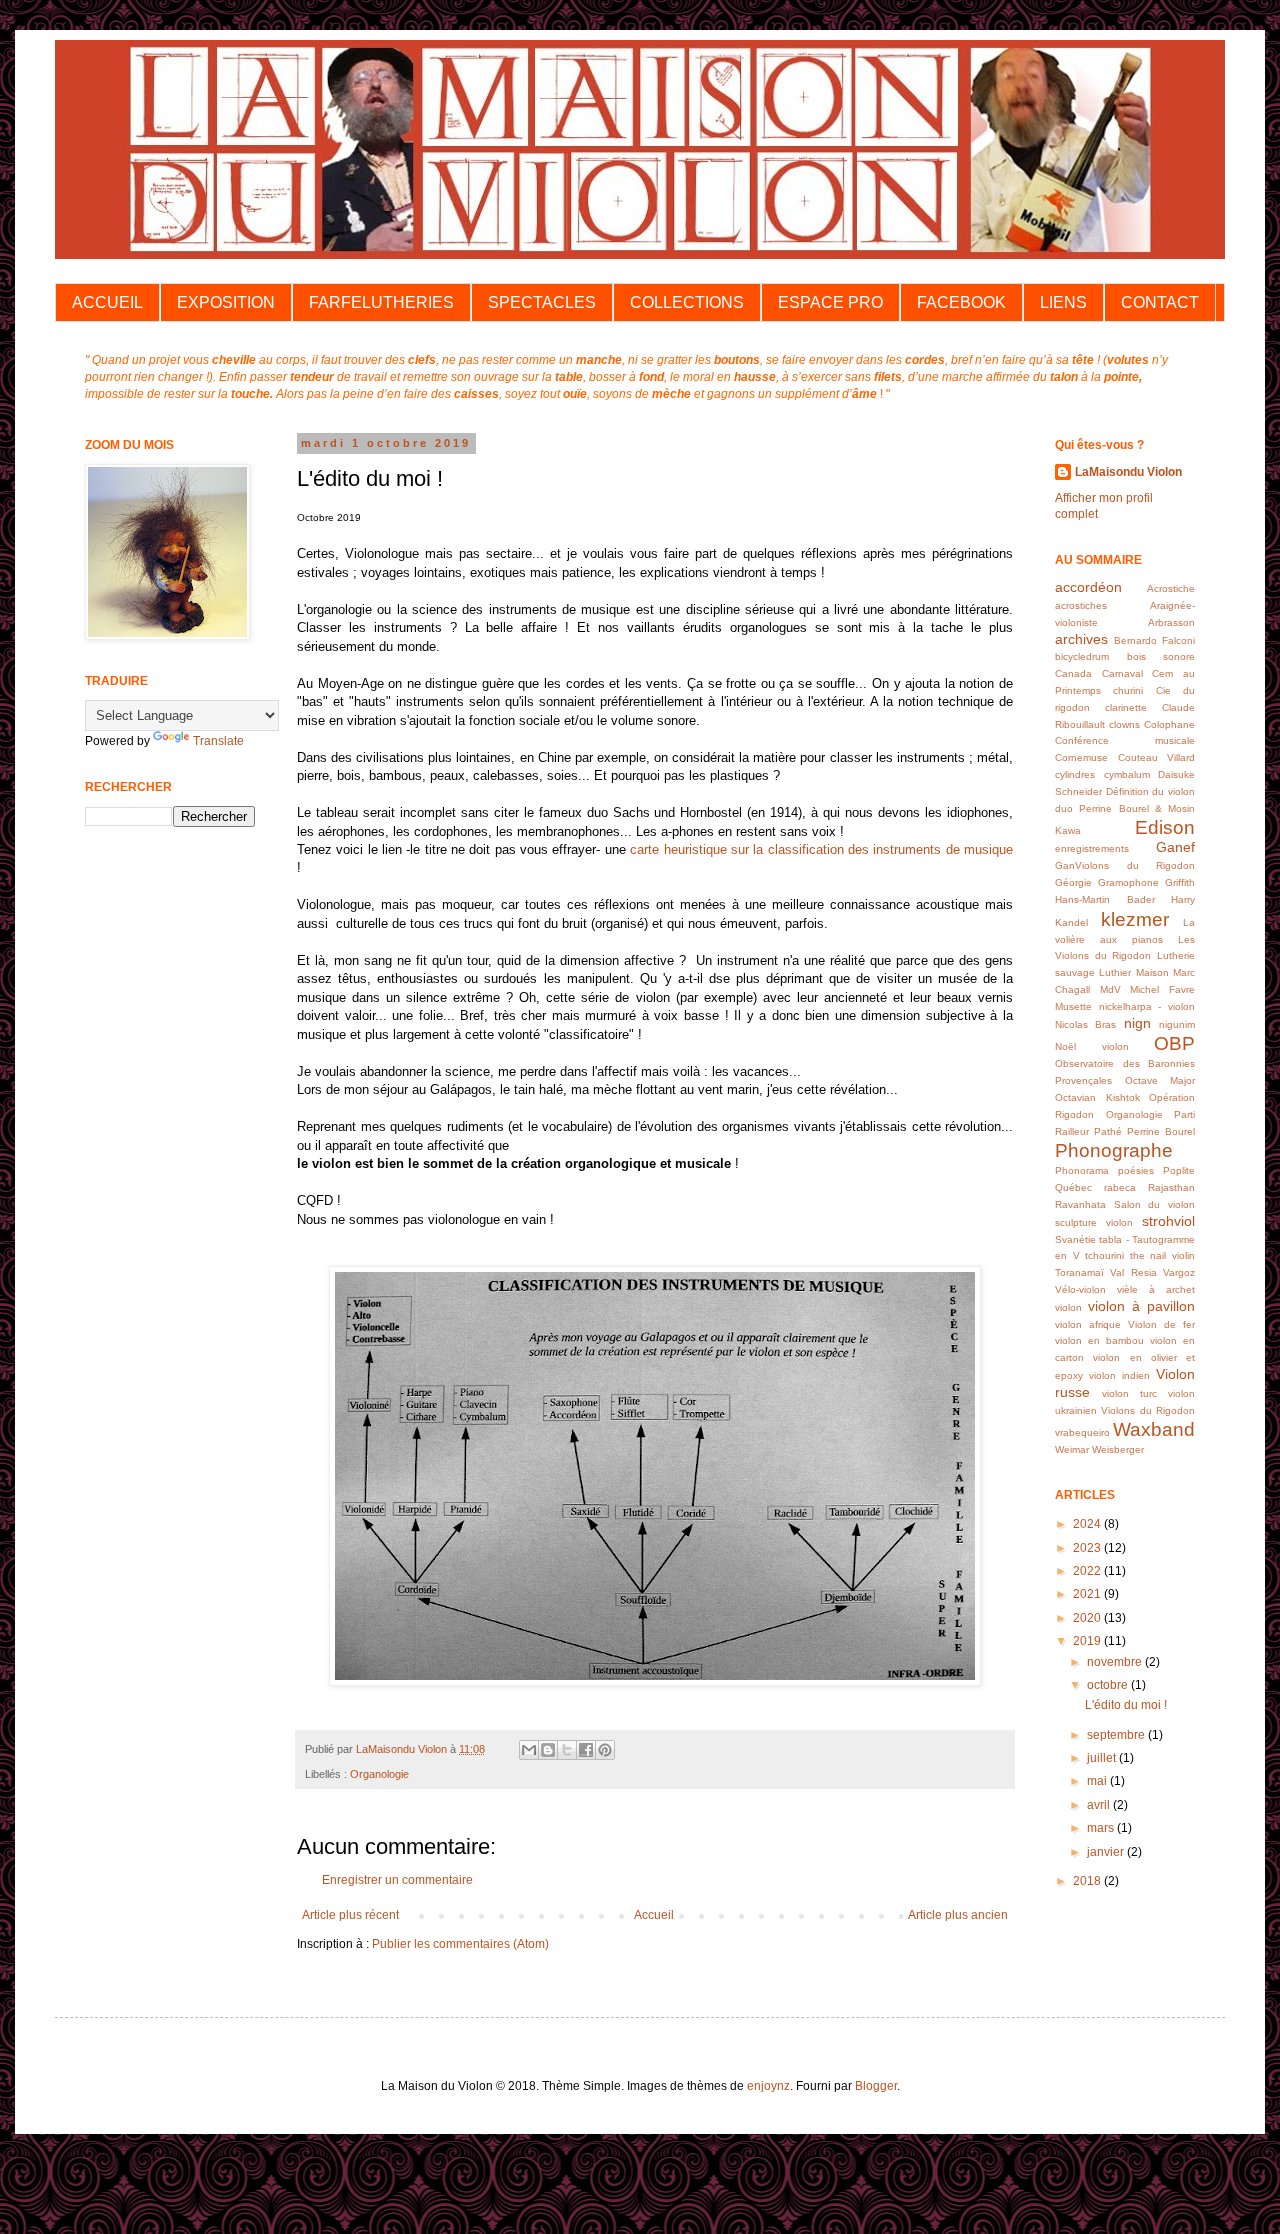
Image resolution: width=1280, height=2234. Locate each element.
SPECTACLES (542, 302)
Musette (1073, 1006)
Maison (1152, 972)
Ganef (1175, 847)
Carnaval (1122, 673)
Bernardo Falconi (1154, 640)
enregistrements (1092, 848)
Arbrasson (1171, 622)
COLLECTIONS (687, 302)
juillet (1103, 1758)
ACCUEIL (107, 302)
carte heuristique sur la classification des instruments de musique (821, 849)
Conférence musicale (1125, 740)
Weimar (1072, 1449)
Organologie (379, 1774)
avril (1100, 1805)
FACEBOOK (961, 302)
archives (1081, 639)
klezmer (1135, 919)
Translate (218, 741)
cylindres (1075, 774)
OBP (1174, 1043)
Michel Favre (1162, 989)
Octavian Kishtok (1097, 1097)
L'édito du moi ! (1126, 1705)
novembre (1116, 1662)
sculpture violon (1094, 1222)
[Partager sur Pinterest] (605, 1750)
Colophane (1169, 724)
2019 (1088, 1641)
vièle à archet (1156, 1289)
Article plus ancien (958, 1915)
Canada (1073, 673)
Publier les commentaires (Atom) (460, 1944)
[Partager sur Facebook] (586, 1750)
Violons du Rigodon (1148, 1410)
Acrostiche (1171, 588)
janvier (1107, 1852)
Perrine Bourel (1161, 1131)
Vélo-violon (1080, 1289)
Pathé (1108, 1131)
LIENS (1063, 302)
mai (1098, 1781)
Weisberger (1118, 1449)
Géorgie (1073, 882)
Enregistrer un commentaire (397, 1880)
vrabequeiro (1082, 1432)
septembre (1117, 1735)
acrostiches (1081, 605)
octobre (1109, 1685)
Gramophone (1128, 882)
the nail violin (1162, 1255)
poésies (1136, 1170)
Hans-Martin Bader (1105, 899)
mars (1102, 1828)
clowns (1124, 724)
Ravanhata (1080, 1204)
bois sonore (1161, 656)
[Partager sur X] (567, 1750)
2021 (1088, 1594)
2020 (1088, 1618)
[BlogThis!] (548, 1750)
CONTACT (1160, 302)
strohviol (1168, 1221)
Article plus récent (350, 1915)
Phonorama (1082, 1170)
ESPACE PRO (830, 302)
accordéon (1088, 587)
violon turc (1129, 1393)
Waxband (1154, 1429)
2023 (1088, 1548)
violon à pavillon (1141, 1306)
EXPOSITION (226, 302)
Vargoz (1179, 1272)
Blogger (876, 2086)
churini (1128, 690)
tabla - (1113, 1239)
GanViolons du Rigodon (1125, 865)
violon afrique (1088, 1324)
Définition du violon (1150, 791)
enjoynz (768, 2086)
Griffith (1180, 882)
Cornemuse (1081, 757)
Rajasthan (1171, 1187)
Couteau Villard (1157, 757)
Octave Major (1160, 1080)
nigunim (1177, 1024)
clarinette (1126, 707)
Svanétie (1075, 1239)
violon (1068, 1307)
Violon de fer (1161, 1324)
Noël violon (1092, 1046)
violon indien (1119, 1375)
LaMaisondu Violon (1128, 472)
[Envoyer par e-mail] (529, 1750)
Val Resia (1133, 1272)
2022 (1088, 1571)
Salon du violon (1154, 1204)
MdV (1110, 989)
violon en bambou (1099, 1340)
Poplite (1179, 1170)
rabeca (1120, 1187)
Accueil (654, 1915)
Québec (1073, 1187)
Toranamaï (1079, 1272)
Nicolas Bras (1085, 1024)
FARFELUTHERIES (381, 302)
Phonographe (1114, 1150)
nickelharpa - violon (1147, 1006)
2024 (1088, 1524)
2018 (1088, 1881)
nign (1137, 1023)
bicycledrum (1082, 656)
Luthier (1115, 972)
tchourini (1104, 1255)
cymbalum (1127, 774)
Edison (1165, 827)
